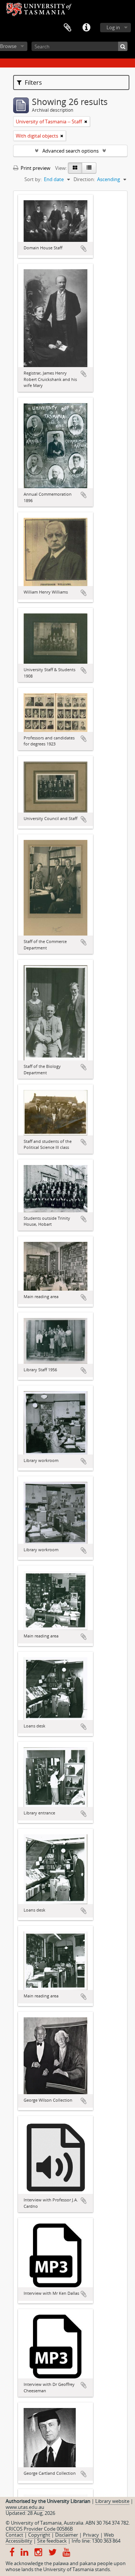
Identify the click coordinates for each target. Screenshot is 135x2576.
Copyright (39, 2535)
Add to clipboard (84, 249)
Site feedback (52, 2541)
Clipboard (67, 28)
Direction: (84, 179)
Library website (112, 2501)
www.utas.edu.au (25, 2507)
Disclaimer (67, 2535)
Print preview (35, 168)
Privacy (91, 2535)
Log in (113, 27)
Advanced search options (70, 151)
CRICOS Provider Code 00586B (39, 2529)
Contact (14, 2535)
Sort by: (33, 179)
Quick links (86, 28)
